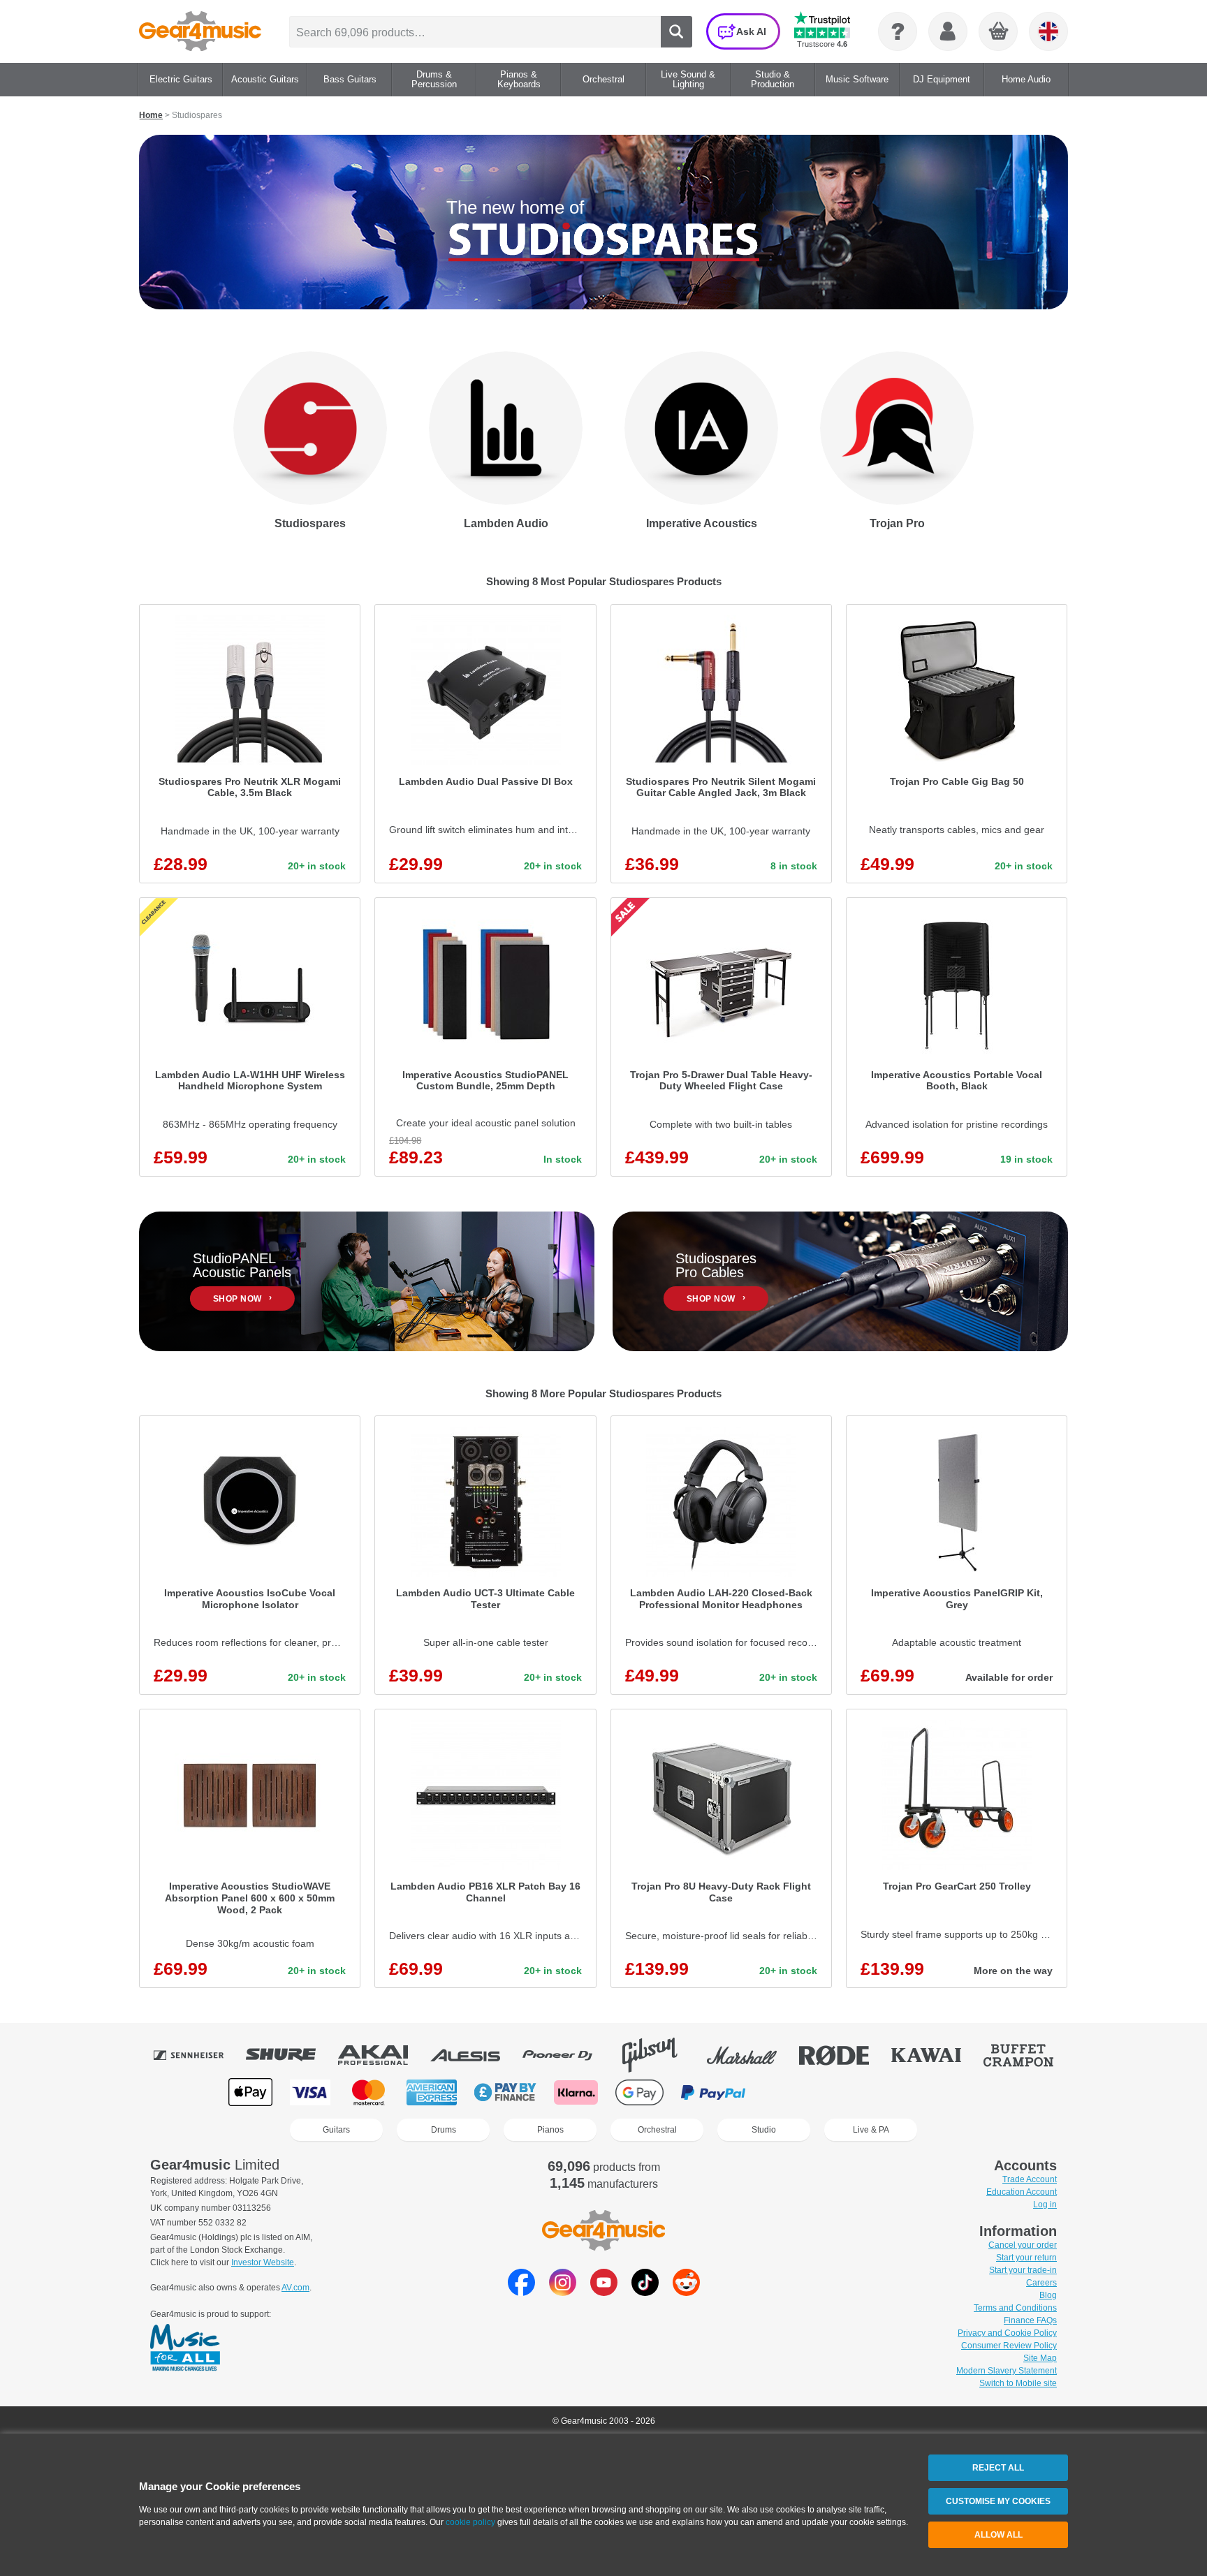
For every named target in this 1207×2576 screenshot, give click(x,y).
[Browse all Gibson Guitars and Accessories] (659, 2055)
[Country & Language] (1048, 31)
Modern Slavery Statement (1007, 2371)
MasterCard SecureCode (792, 2092)
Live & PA (871, 2130)
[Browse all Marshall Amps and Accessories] (752, 2055)
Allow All (998, 2535)
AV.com (295, 2288)
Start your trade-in (1023, 2270)
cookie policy (470, 2522)
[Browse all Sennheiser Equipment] (198, 2055)
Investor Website (263, 2262)
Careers (1041, 2283)
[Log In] (948, 31)
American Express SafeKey (933, 2092)
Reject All (998, 2468)
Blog (1048, 2295)
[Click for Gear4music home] (200, 31)
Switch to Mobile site (1018, 2383)
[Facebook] (521, 2292)
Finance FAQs (1030, 2320)
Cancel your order (1023, 2245)
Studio (764, 2130)
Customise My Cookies (998, 2501)
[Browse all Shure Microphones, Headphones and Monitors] (291, 2055)
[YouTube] (604, 2292)
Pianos (550, 2130)
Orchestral (657, 2130)
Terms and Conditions (1015, 2308)
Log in (1045, 2205)
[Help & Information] (898, 31)
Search (676, 32)
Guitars (336, 2130)
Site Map (1040, 2358)
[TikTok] (645, 2292)
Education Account (1022, 2192)
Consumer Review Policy (1009, 2346)
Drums (444, 2130)
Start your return (1026, 2258)
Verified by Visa (862, 2092)
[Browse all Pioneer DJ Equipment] (567, 2055)
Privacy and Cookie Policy (1007, 2333)
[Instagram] (563, 2292)
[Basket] (999, 32)
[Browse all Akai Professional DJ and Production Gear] (383, 2055)
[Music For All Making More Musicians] (185, 2348)
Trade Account (1030, 2179)
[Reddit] (686, 2292)
